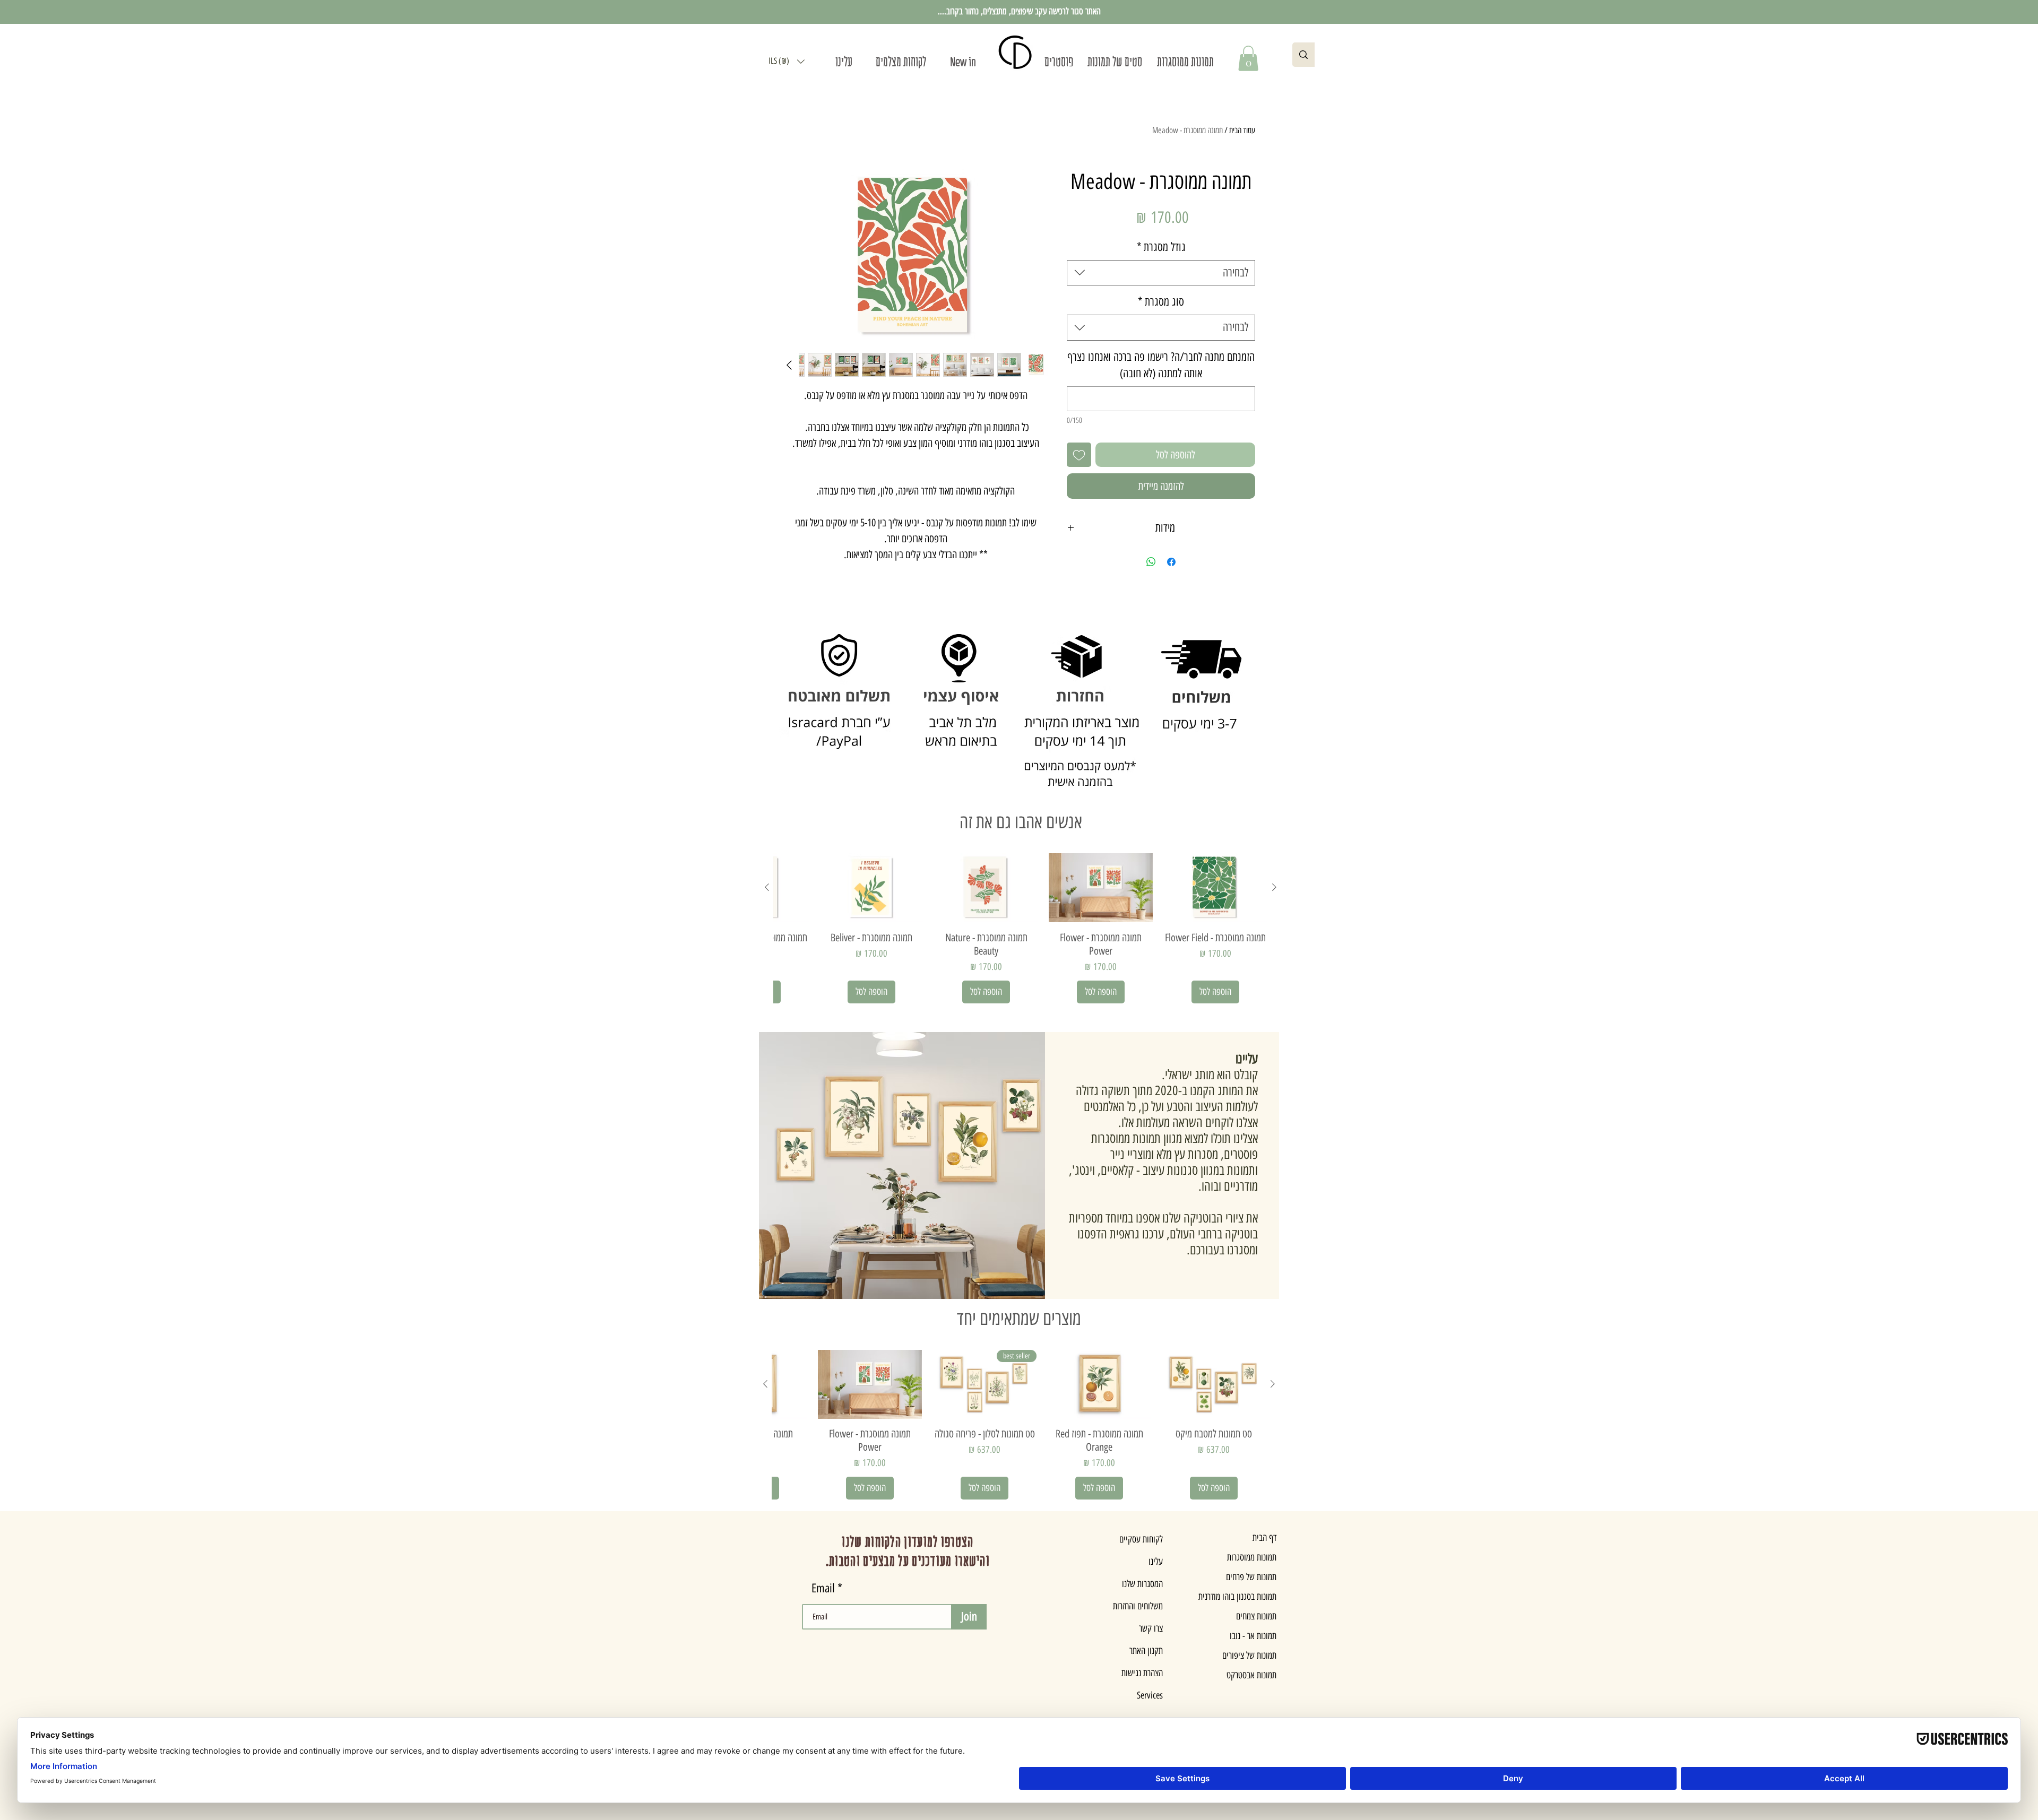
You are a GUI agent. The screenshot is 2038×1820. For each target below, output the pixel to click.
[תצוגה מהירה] (1215, 888)
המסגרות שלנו (1142, 1584)
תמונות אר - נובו (1253, 1636)
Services (1150, 1695)
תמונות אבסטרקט (1251, 1675)
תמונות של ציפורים (1249, 1656)
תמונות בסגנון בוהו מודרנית (1237, 1597)
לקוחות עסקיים (1141, 1539)
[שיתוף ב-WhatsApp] (1151, 562)
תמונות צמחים (1256, 1616)
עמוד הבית (1242, 130)
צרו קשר (1151, 1628)
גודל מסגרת (1161, 247)
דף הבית (1264, 1538)
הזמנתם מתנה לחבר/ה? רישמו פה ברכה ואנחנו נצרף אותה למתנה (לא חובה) (1161, 365)
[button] (787, 61)
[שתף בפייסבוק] (1171, 562)
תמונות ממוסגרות (1252, 1557)
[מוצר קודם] (1274, 887)
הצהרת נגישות (1142, 1673)
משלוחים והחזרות (1138, 1606)
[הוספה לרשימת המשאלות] (1079, 455)
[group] (1021, 928)
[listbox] (787, 61)
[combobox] (1161, 273)
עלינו (1156, 1562)
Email (823, 1588)
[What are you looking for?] (1303, 55)
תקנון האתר (1146, 1651)
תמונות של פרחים (1251, 1577)
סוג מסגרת (1161, 302)
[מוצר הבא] (767, 887)
